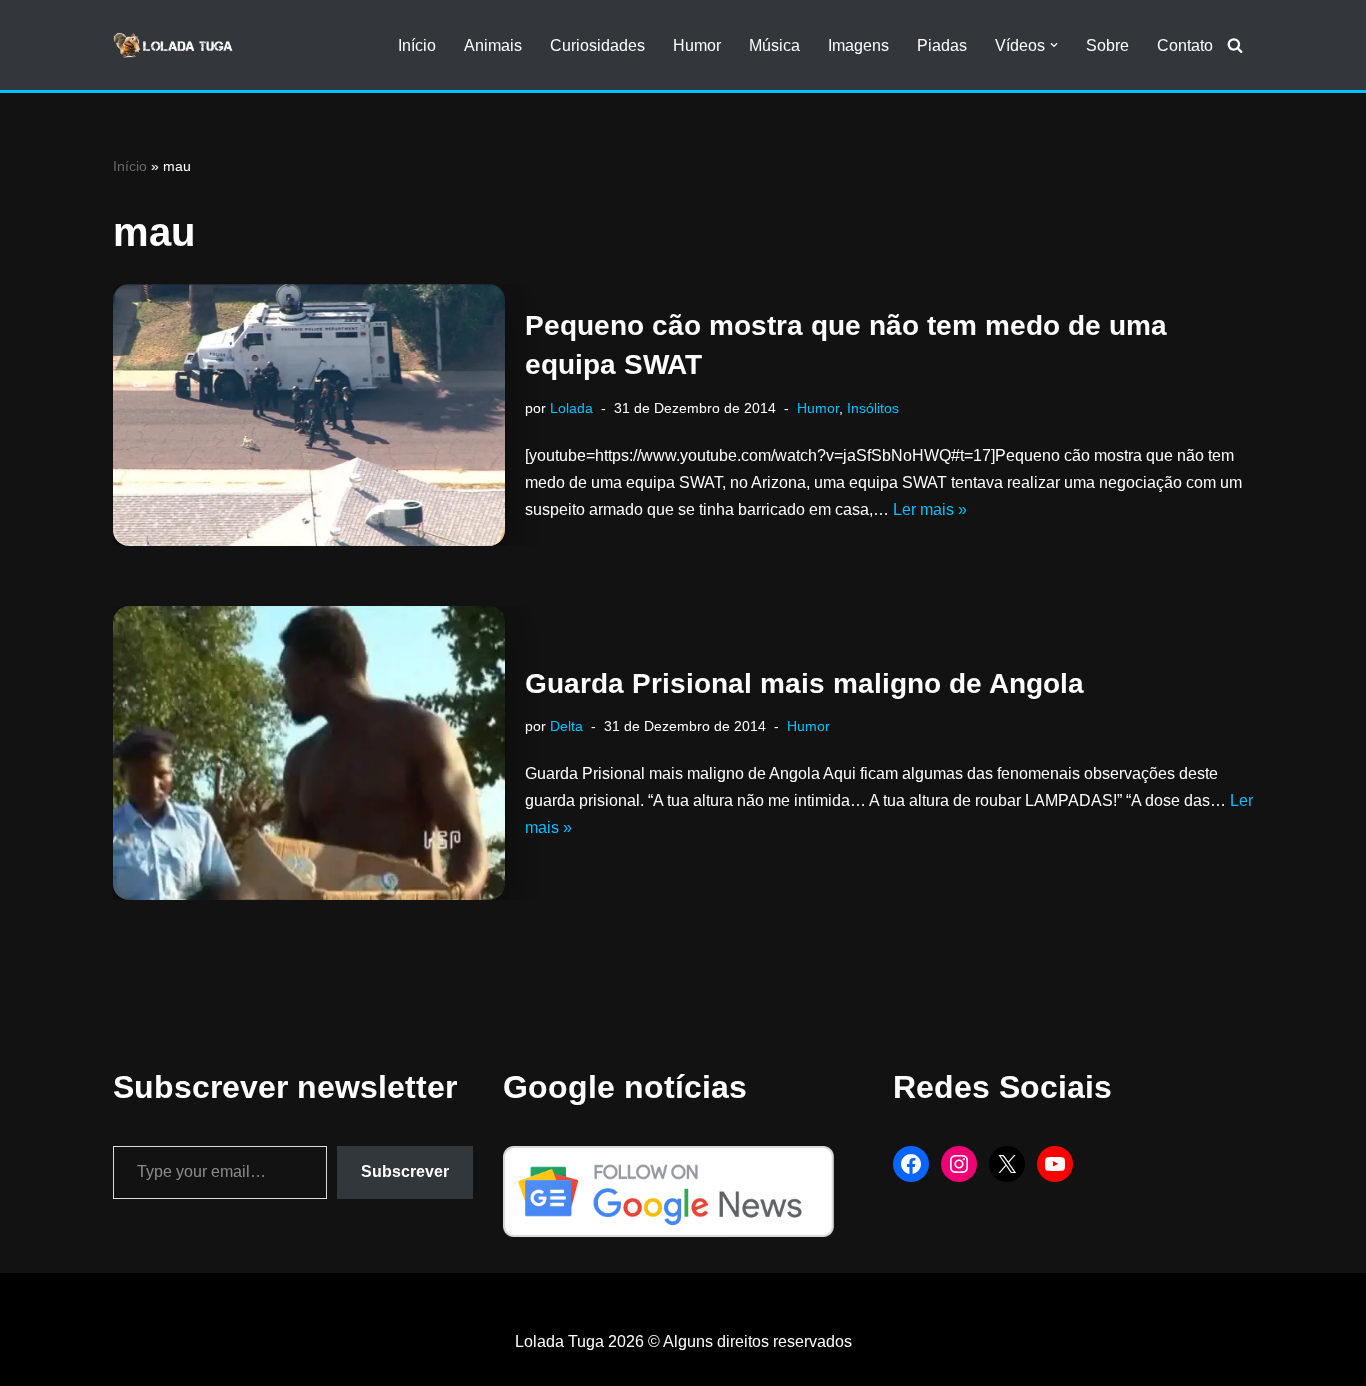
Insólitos (873, 408)
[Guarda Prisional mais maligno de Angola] (309, 753)
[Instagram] (959, 1164)
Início (417, 45)
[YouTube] (1055, 1164)
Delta (566, 726)
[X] (1007, 1164)
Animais (493, 45)
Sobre (1107, 45)
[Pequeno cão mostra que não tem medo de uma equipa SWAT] (309, 414)
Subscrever (405, 1171)
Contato (1185, 45)
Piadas (942, 45)
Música (774, 45)
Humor (697, 45)
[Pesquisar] (1235, 45)
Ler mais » (930, 509)
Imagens (858, 45)
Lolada (571, 408)
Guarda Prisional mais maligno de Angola (804, 683)
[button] (1054, 45)
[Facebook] (911, 1164)
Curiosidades (597, 45)
